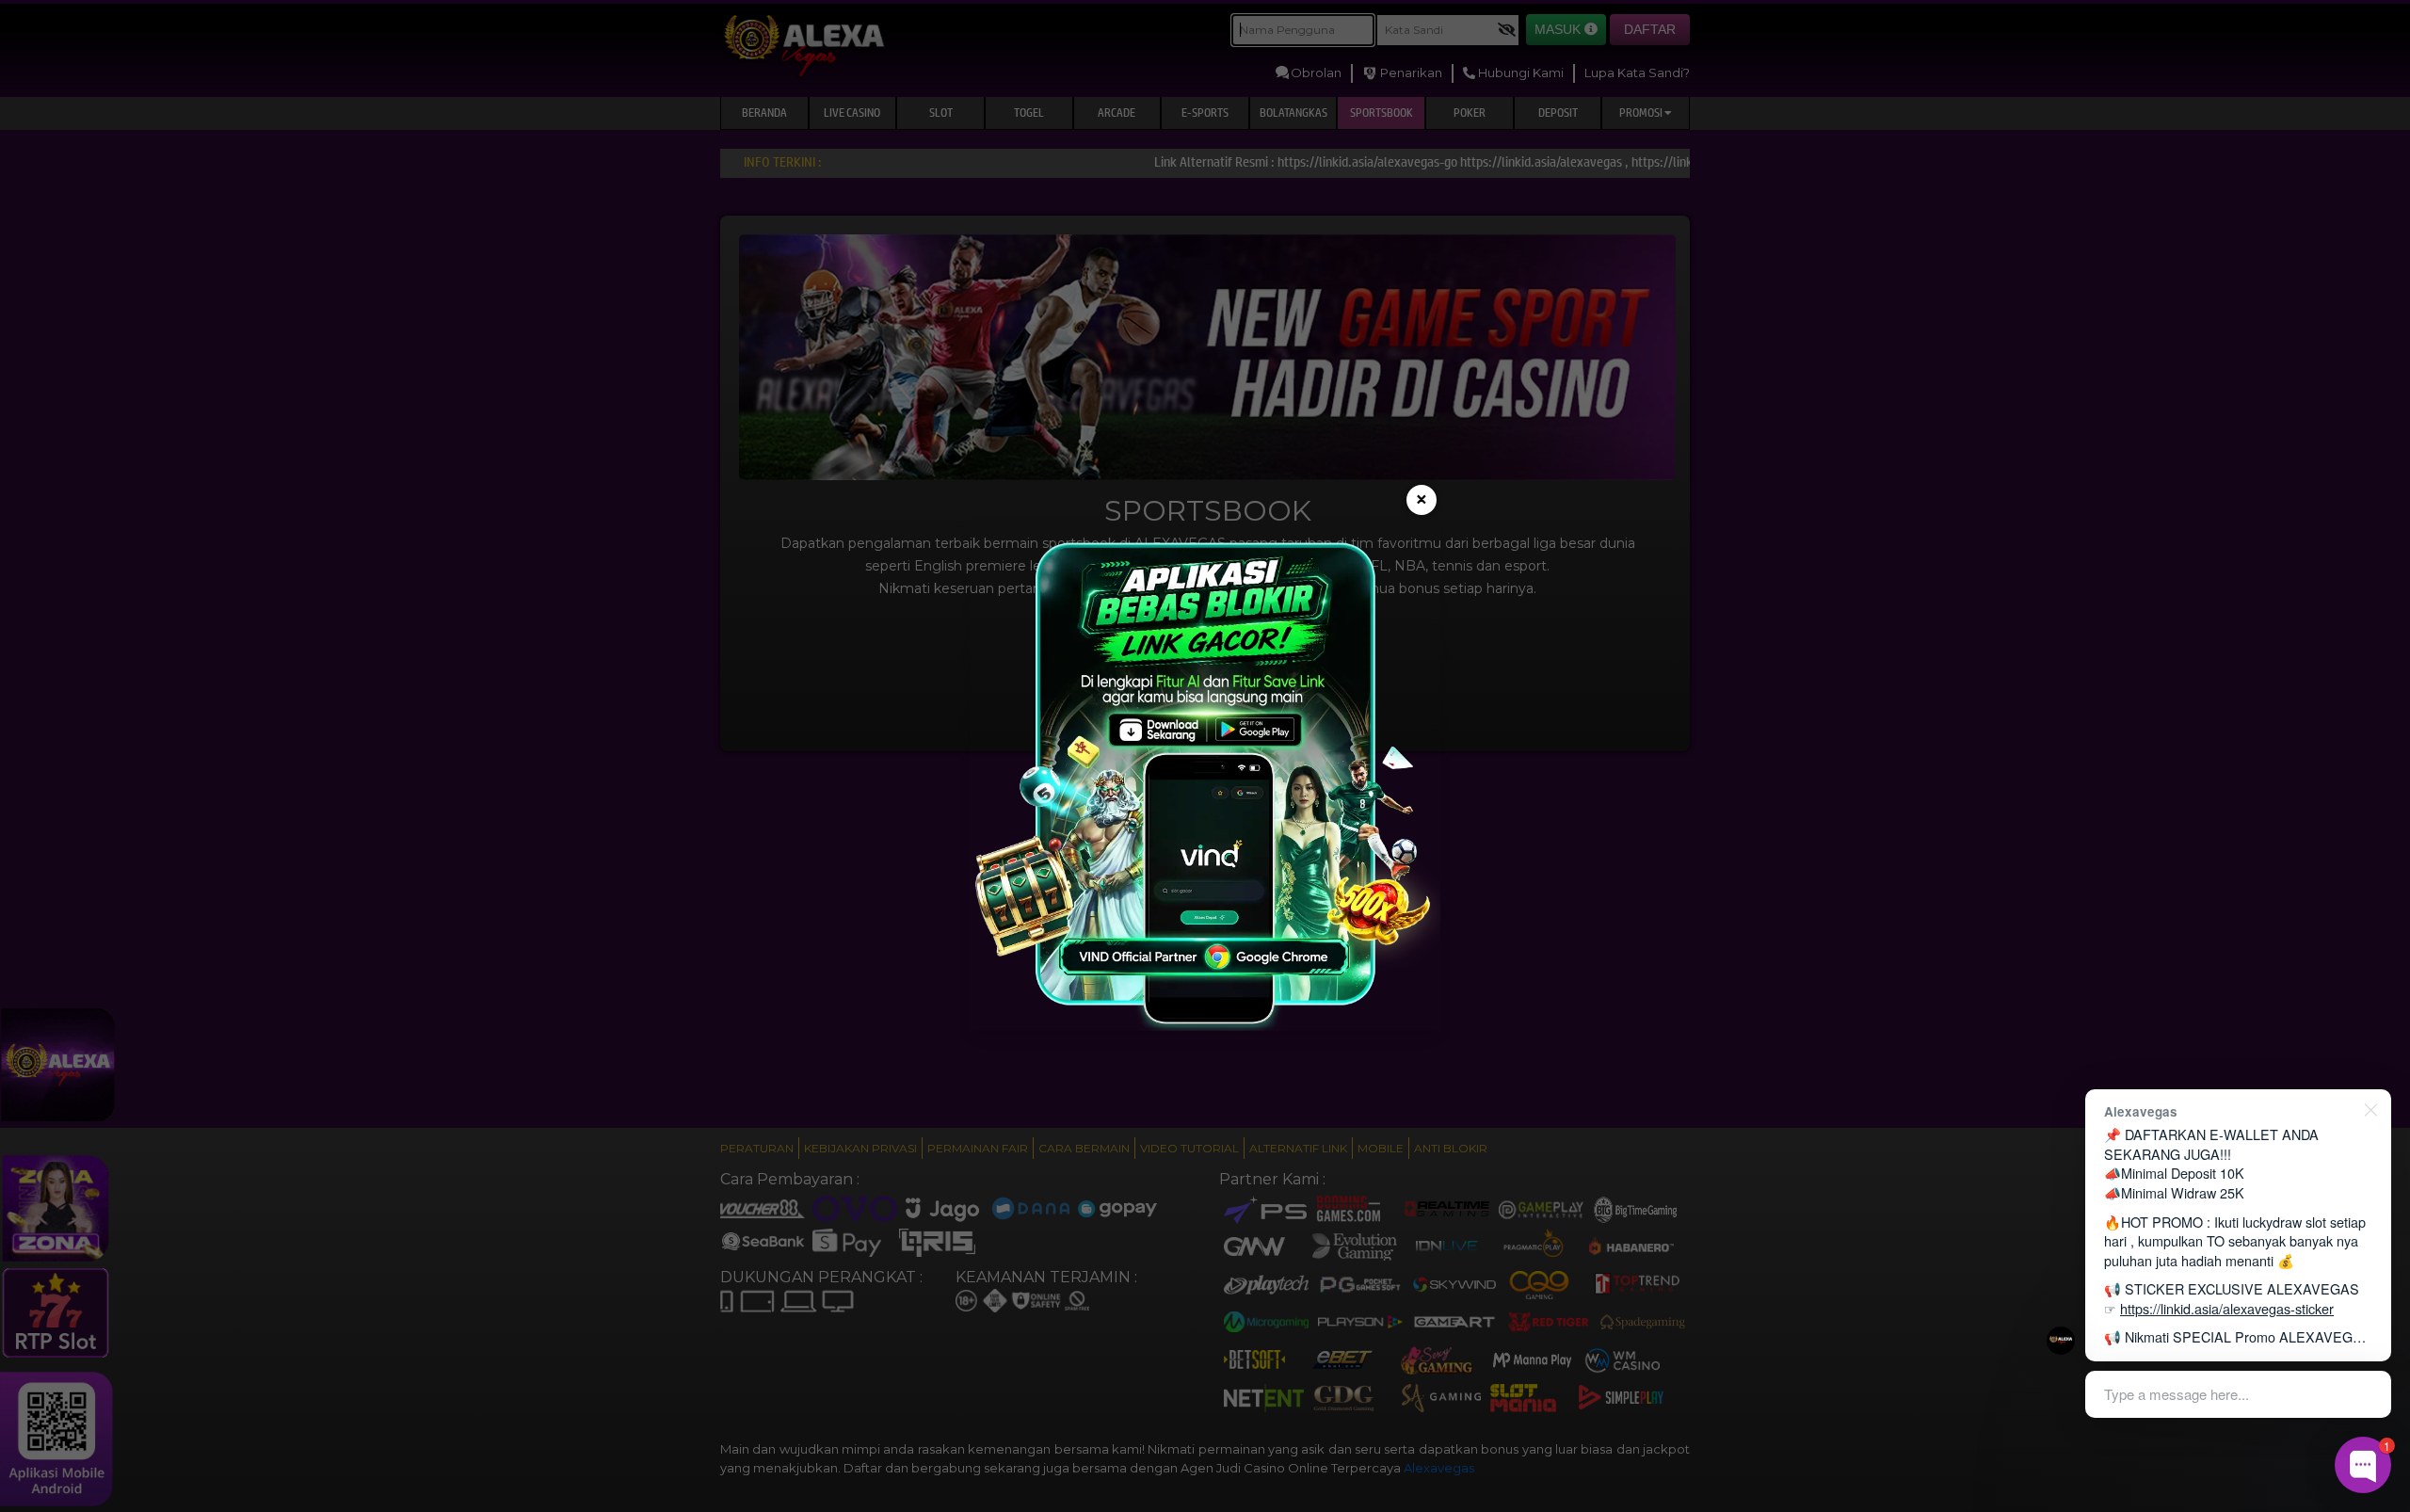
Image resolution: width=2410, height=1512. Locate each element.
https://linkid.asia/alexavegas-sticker (2227, 1308)
